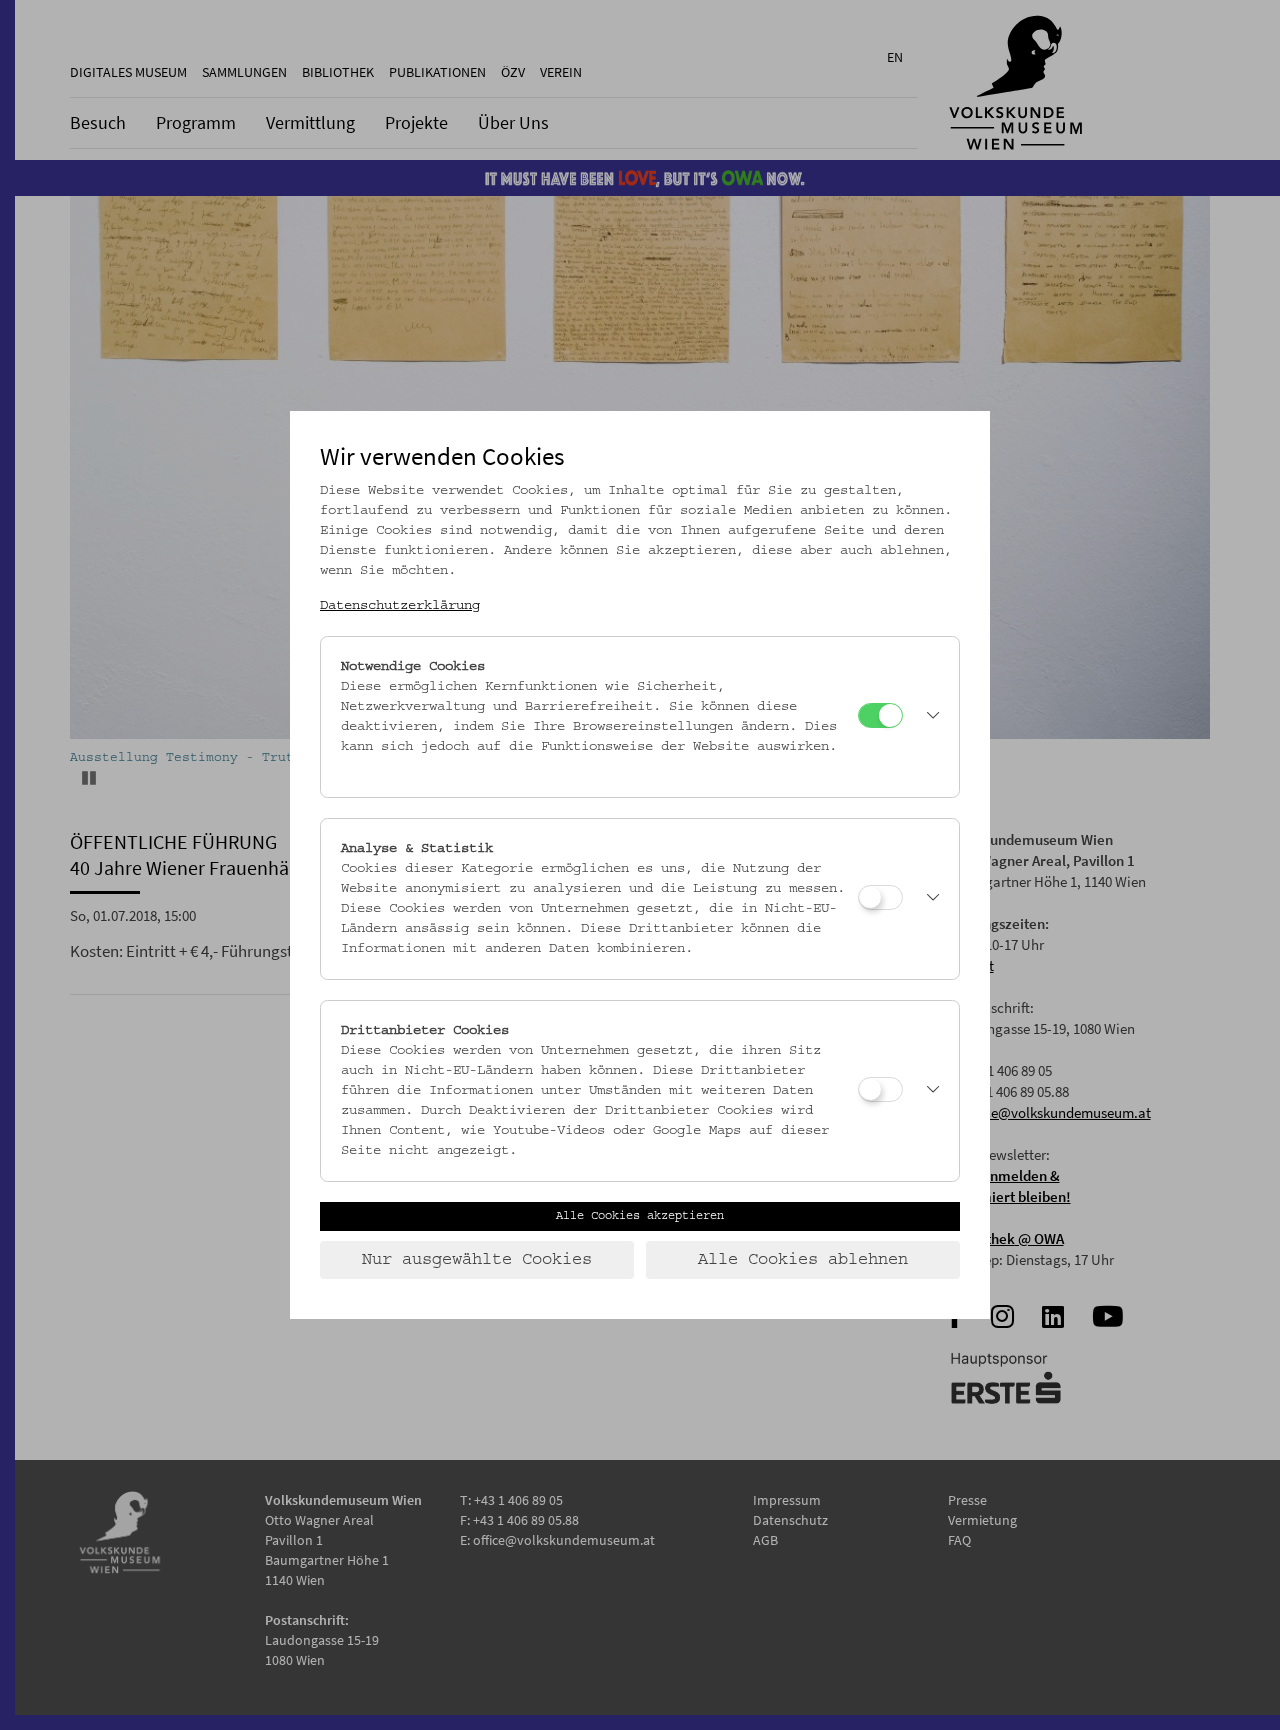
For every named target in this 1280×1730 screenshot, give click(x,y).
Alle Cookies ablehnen (803, 1260)
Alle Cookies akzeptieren (640, 1216)
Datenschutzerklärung (400, 606)
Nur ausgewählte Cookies (477, 1260)
